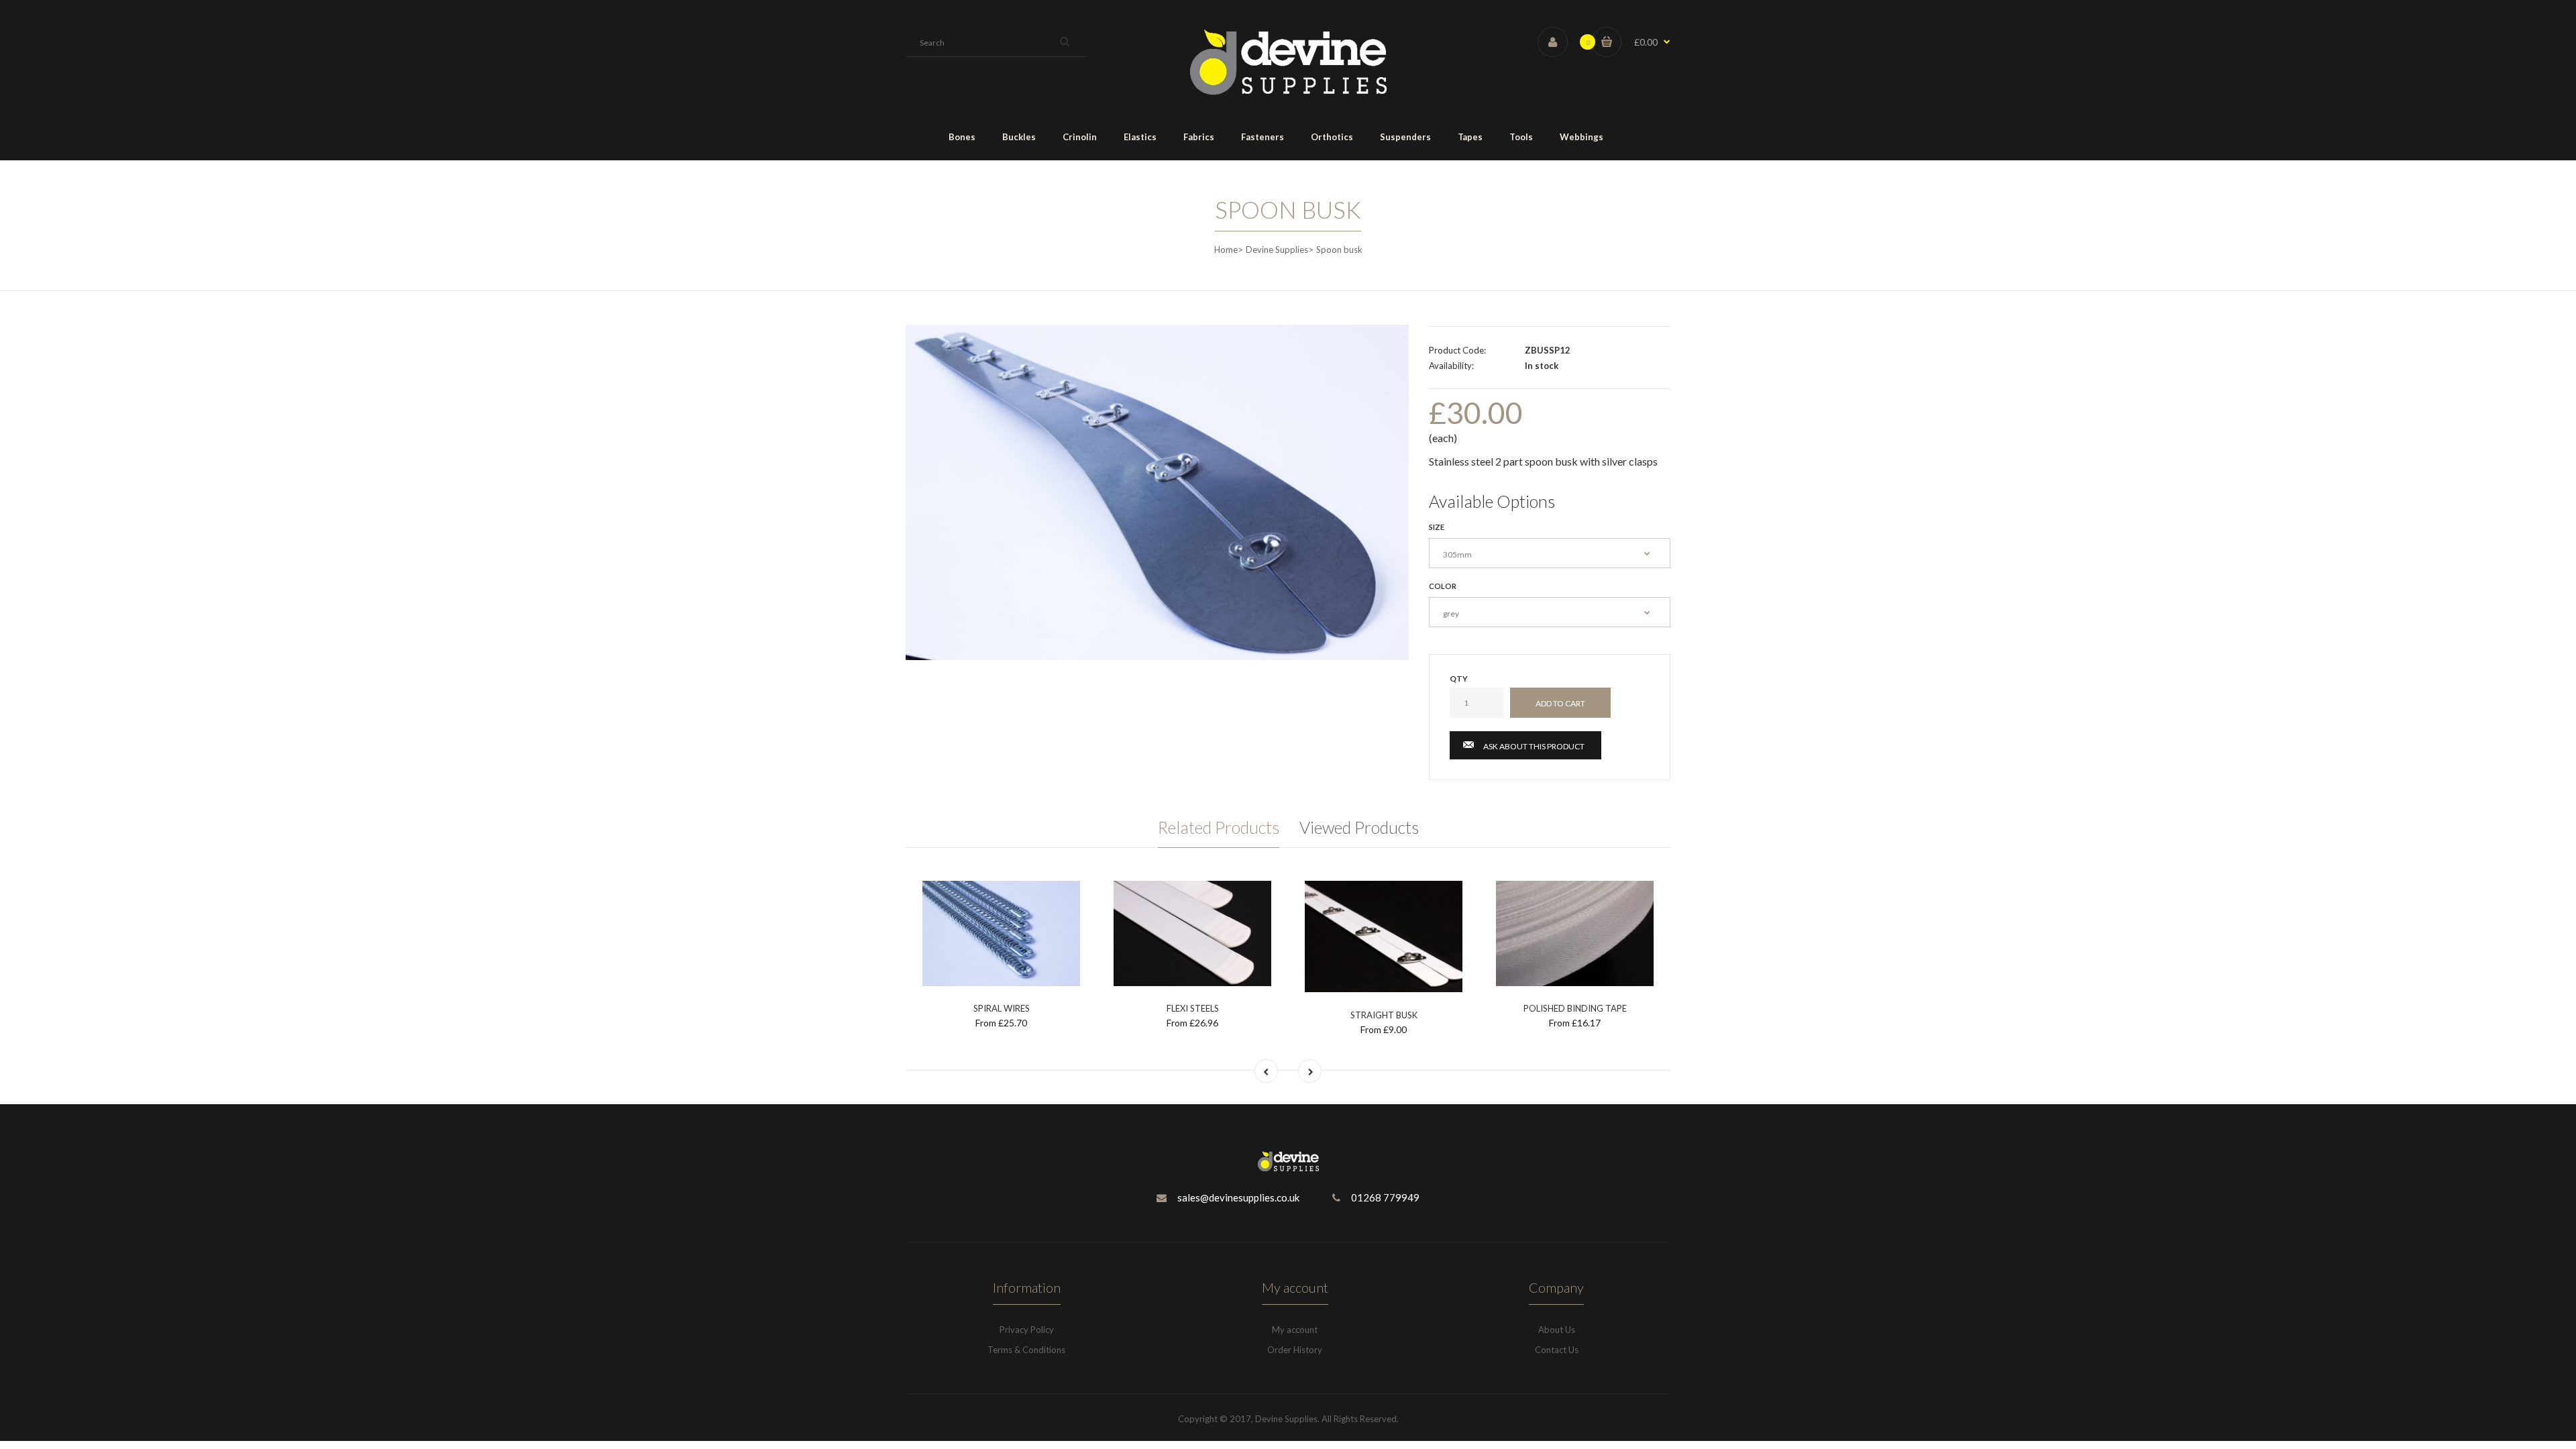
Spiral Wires (1002, 1008)
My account (1295, 1330)
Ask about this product (1534, 746)
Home (1226, 250)
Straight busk (1384, 1015)
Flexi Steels (1193, 1008)
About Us (1557, 1330)
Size (1437, 527)
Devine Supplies (1277, 250)
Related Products (1219, 827)
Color (1443, 586)
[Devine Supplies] (1288, 92)
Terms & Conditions (1026, 1350)
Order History (1295, 1350)
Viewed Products (1359, 827)
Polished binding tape (1575, 1008)
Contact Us (1557, 1350)
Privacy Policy (1027, 1330)
